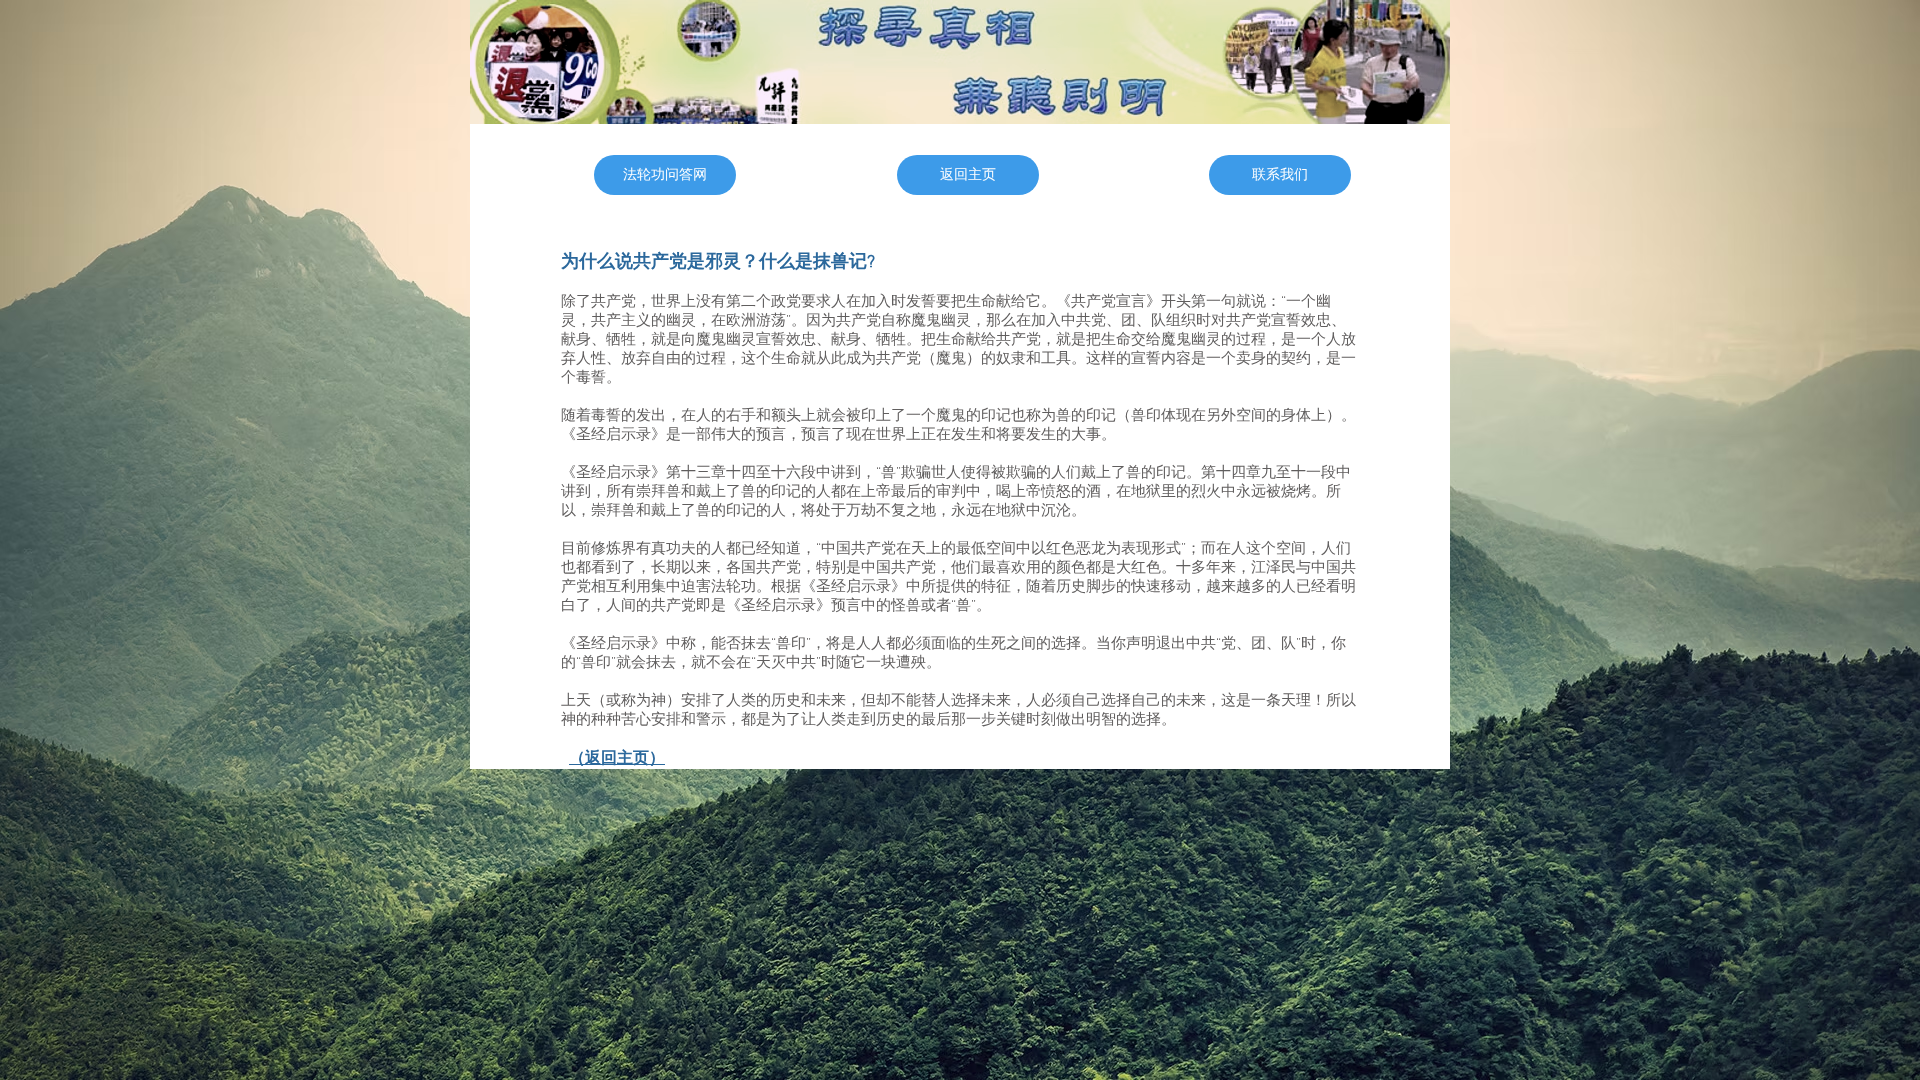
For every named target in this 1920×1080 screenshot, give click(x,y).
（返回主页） (617, 759)
